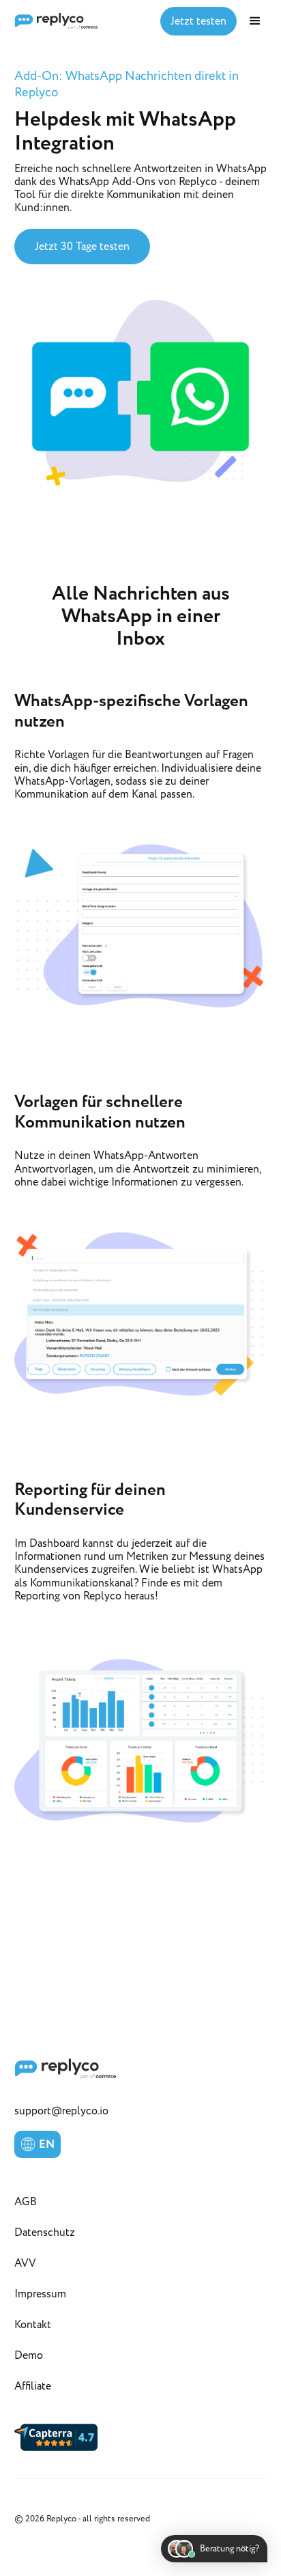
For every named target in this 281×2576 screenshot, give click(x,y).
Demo (29, 2355)
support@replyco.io (61, 2111)
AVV (25, 2263)
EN (47, 2144)
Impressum (40, 2294)
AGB (26, 2202)
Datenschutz (45, 2232)
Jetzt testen (198, 21)
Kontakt (33, 2325)
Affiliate (33, 2386)
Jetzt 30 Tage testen (82, 247)
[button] (255, 21)
